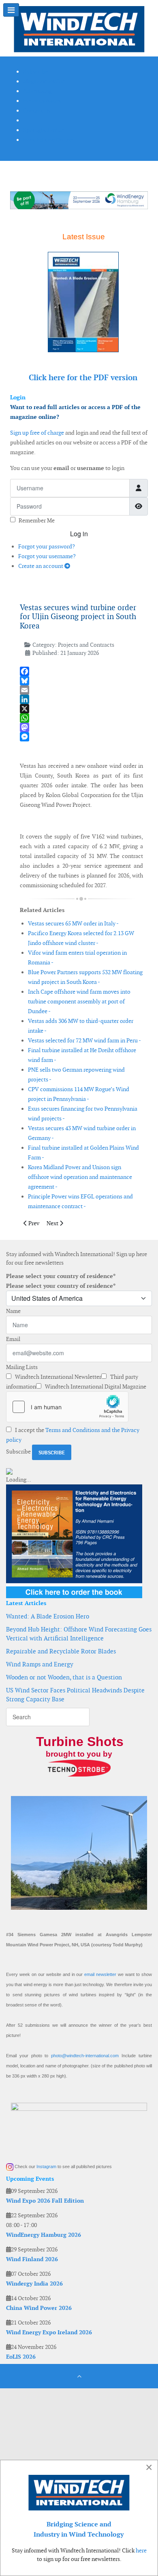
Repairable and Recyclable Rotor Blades (61, 1651)
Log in (79, 534)
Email (13, 1339)
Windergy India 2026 (34, 2284)
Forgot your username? (47, 556)
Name (13, 1311)
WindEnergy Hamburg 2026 (44, 2235)
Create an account (41, 566)
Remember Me (37, 520)
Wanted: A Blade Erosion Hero (48, 1616)
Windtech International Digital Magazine (95, 1387)
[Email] (81, 690)
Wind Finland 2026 (32, 2259)
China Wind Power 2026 (39, 2308)
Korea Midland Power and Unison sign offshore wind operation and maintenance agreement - (80, 1177)
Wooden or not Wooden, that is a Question (64, 1677)
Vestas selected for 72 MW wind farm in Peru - (84, 1040)
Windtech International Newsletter (58, 1377)
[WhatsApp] (81, 718)
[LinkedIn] (81, 699)
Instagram (46, 2167)
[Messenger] (81, 737)
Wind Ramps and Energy (40, 1664)
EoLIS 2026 (21, 2357)
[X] (81, 709)
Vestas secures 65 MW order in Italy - (73, 923)
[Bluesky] (81, 681)
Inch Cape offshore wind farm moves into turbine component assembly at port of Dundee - (79, 1001)
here (141, 2550)
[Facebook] (81, 671)
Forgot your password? (47, 546)
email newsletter (100, 1974)
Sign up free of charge (37, 433)
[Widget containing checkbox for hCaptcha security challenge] (67, 1407)
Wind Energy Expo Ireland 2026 (49, 2332)
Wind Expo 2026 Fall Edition (45, 2201)
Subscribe (18, 1452)
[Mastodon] (81, 727)
